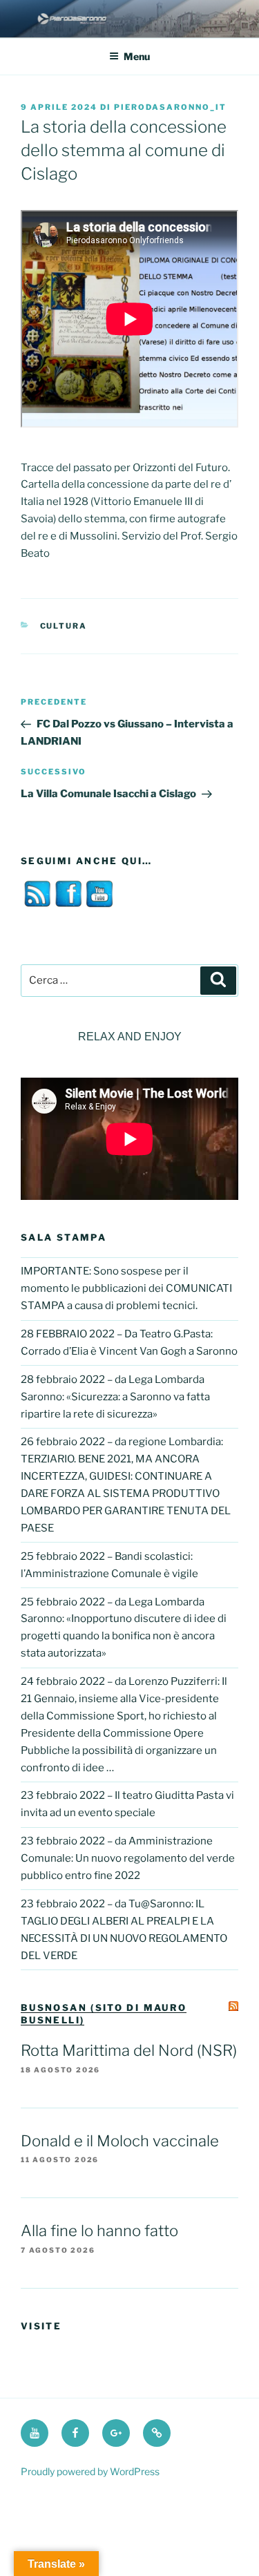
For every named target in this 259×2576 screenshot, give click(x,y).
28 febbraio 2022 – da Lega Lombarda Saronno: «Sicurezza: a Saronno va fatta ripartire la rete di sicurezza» (115, 1397)
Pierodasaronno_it (170, 107)
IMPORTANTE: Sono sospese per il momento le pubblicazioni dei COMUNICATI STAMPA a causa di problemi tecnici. (126, 1288)
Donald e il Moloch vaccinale (120, 2141)
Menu (137, 56)
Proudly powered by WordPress (90, 2471)
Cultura (64, 626)
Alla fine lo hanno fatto (99, 2231)
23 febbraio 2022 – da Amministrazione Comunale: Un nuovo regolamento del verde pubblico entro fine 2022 (128, 1858)
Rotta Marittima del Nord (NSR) (129, 2050)
